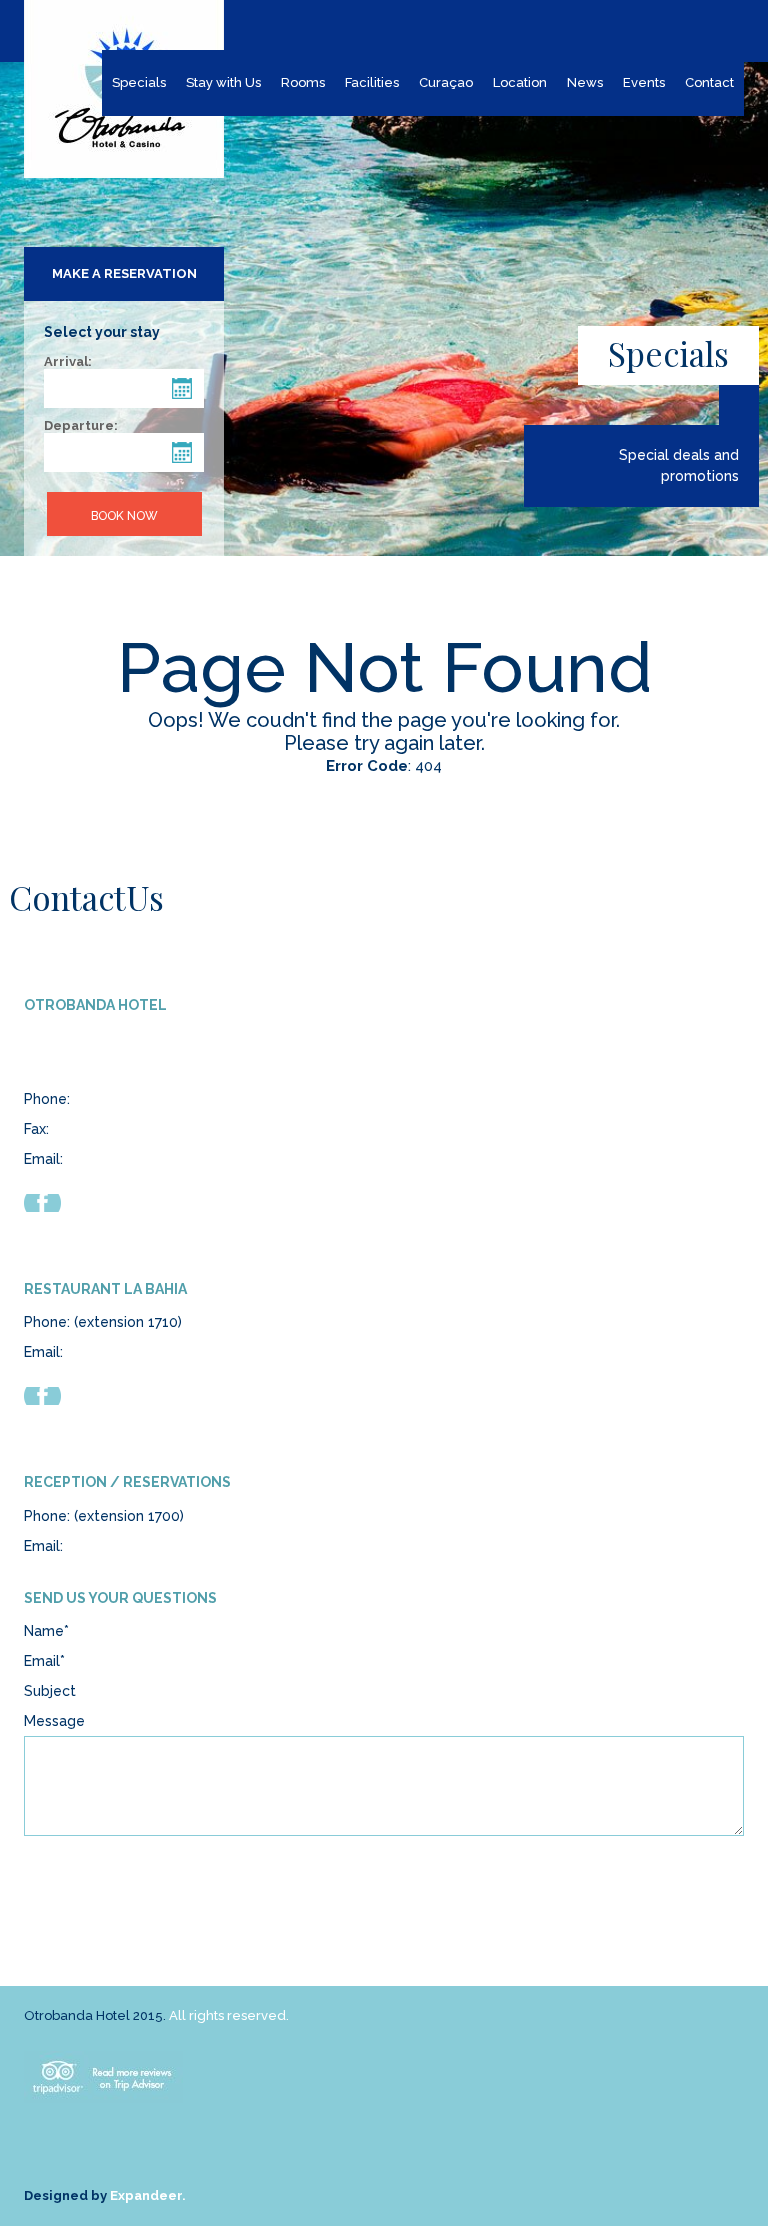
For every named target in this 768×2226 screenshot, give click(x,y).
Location (520, 82)
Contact (709, 82)
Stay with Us (223, 82)
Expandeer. (148, 2195)
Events (644, 82)
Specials (139, 82)
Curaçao (446, 82)
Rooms (303, 82)
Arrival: (68, 362)
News (585, 82)
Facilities (372, 82)
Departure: (81, 426)
